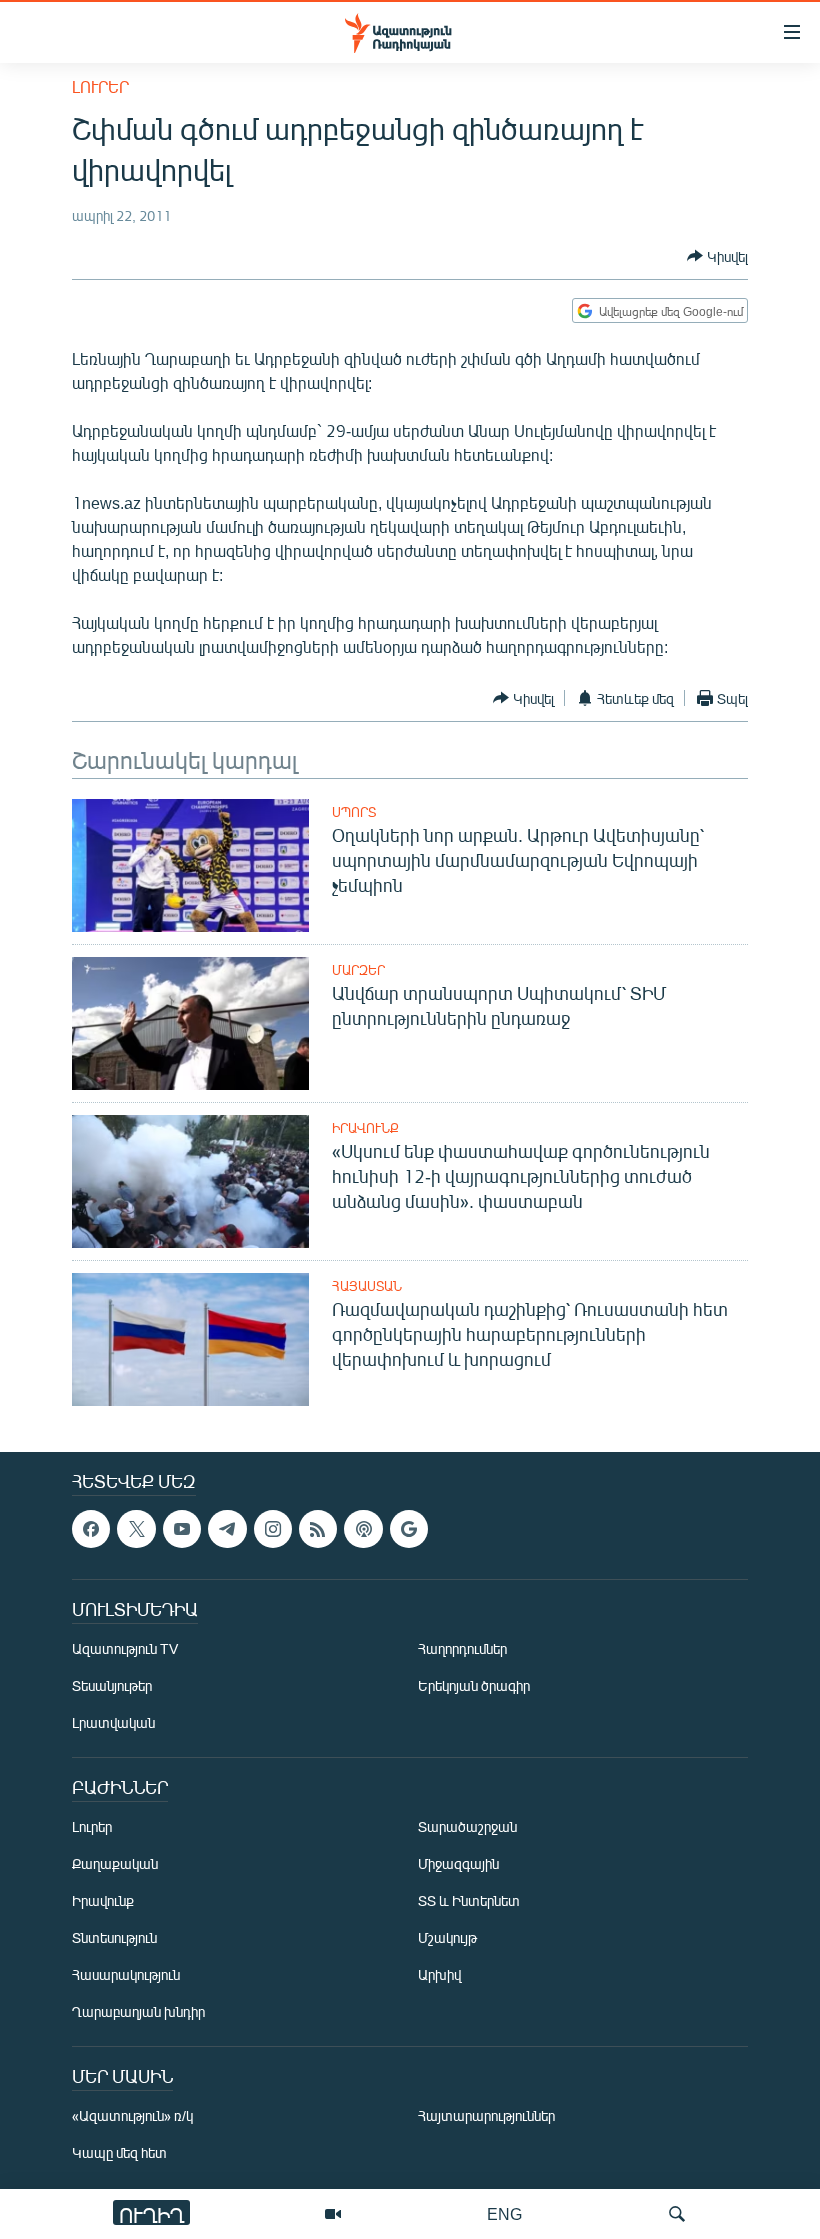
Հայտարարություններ (486, 2116)
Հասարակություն (126, 1975)
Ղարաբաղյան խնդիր (138, 2012)
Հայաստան (367, 1286)
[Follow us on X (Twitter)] (136, 1529)
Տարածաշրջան (467, 1827)
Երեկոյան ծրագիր (474, 1686)
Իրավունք (365, 1128)
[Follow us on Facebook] (91, 1529)
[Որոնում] (677, 2214)
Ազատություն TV (125, 1649)
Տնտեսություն (114, 1938)
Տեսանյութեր (112, 1686)
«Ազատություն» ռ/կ (132, 2116)
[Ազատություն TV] (333, 2214)
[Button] (717, 256)
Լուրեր (100, 86)
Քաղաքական (115, 1864)
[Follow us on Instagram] (273, 1529)
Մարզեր (358, 970)
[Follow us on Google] (409, 1529)
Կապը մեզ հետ (119, 2153)
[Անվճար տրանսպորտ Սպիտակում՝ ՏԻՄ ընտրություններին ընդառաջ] (190, 1023)
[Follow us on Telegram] (227, 1529)
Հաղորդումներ (462, 1649)
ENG (504, 2213)
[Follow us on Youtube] (182, 1529)
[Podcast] (363, 1529)
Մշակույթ (447, 1938)
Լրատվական (113, 1723)
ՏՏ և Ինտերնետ (469, 1901)
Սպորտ (354, 812)
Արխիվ (439, 1975)
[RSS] (318, 1529)
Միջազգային (458, 1864)
